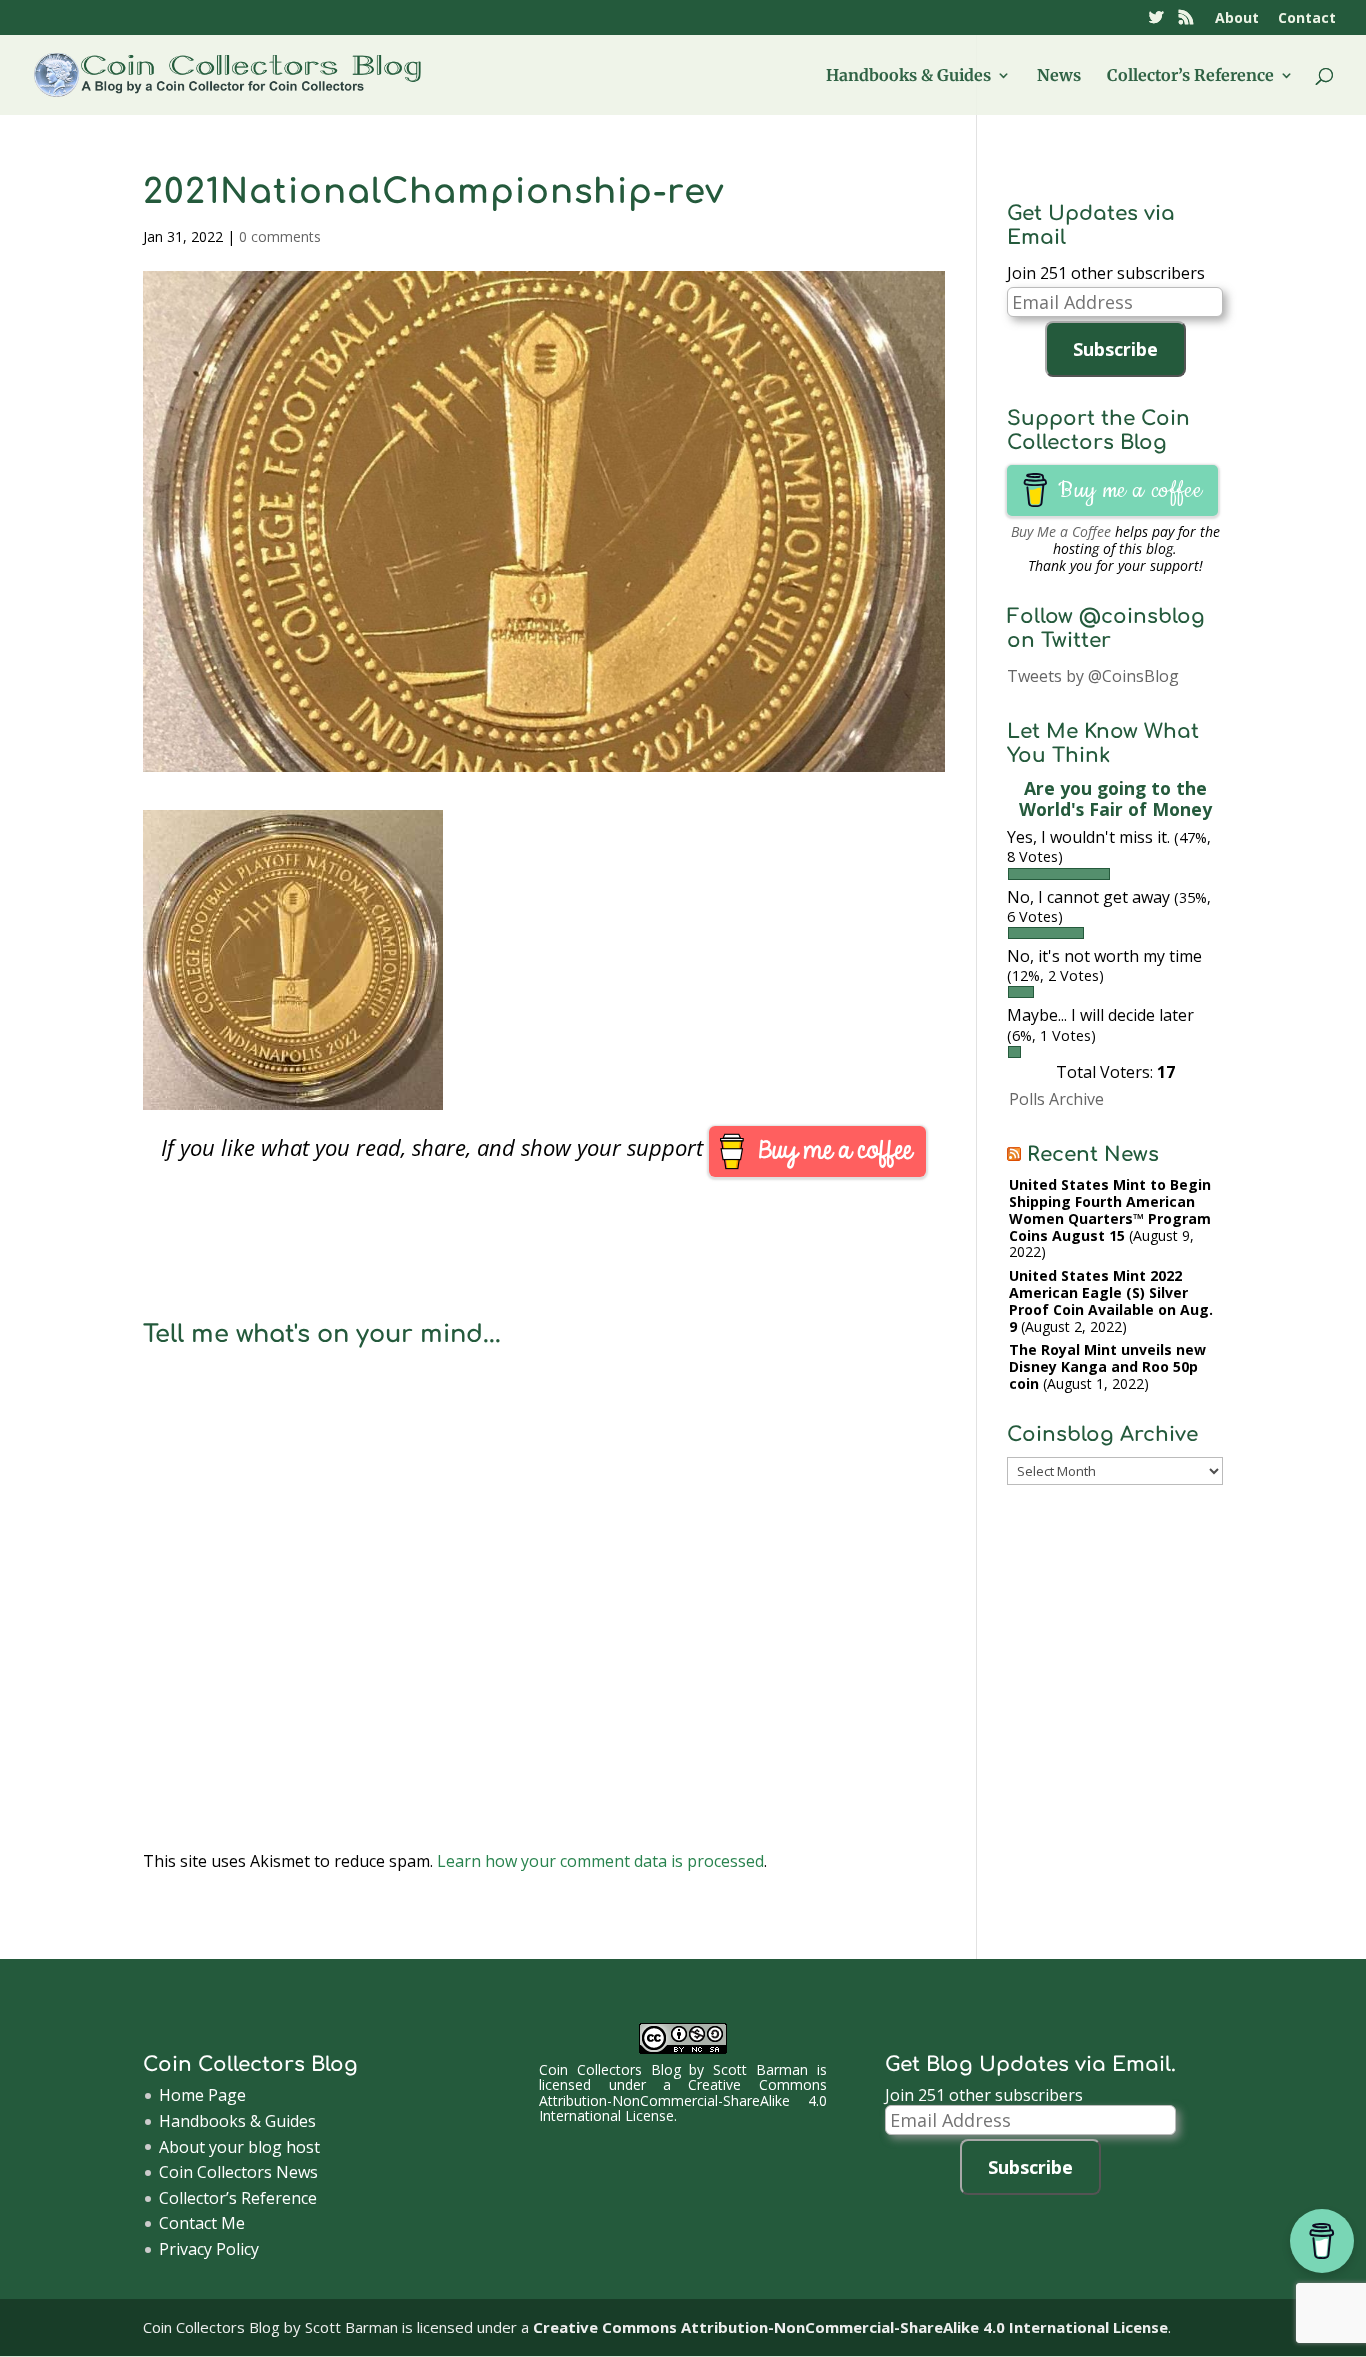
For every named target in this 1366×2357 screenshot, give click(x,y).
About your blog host (239, 2147)
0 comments (280, 236)
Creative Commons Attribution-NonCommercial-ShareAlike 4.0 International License (683, 2100)
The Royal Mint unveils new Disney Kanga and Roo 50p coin (1107, 1366)
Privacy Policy (209, 2249)
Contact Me (202, 2223)
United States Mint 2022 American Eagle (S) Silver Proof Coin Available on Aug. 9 (1111, 1300)
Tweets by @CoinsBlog (1093, 676)
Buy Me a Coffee (1061, 531)
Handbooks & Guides (908, 76)
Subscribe (1115, 349)
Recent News (1093, 1154)
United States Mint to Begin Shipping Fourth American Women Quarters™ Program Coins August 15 (1110, 1209)
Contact (1307, 19)
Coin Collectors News (238, 2172)
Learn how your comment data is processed (600, 1861)
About (1237, 19)
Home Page (202, 2095)
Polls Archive (1056, 1099)
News (1059, 76)
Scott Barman (760, 2069)
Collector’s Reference (1190, 76)
